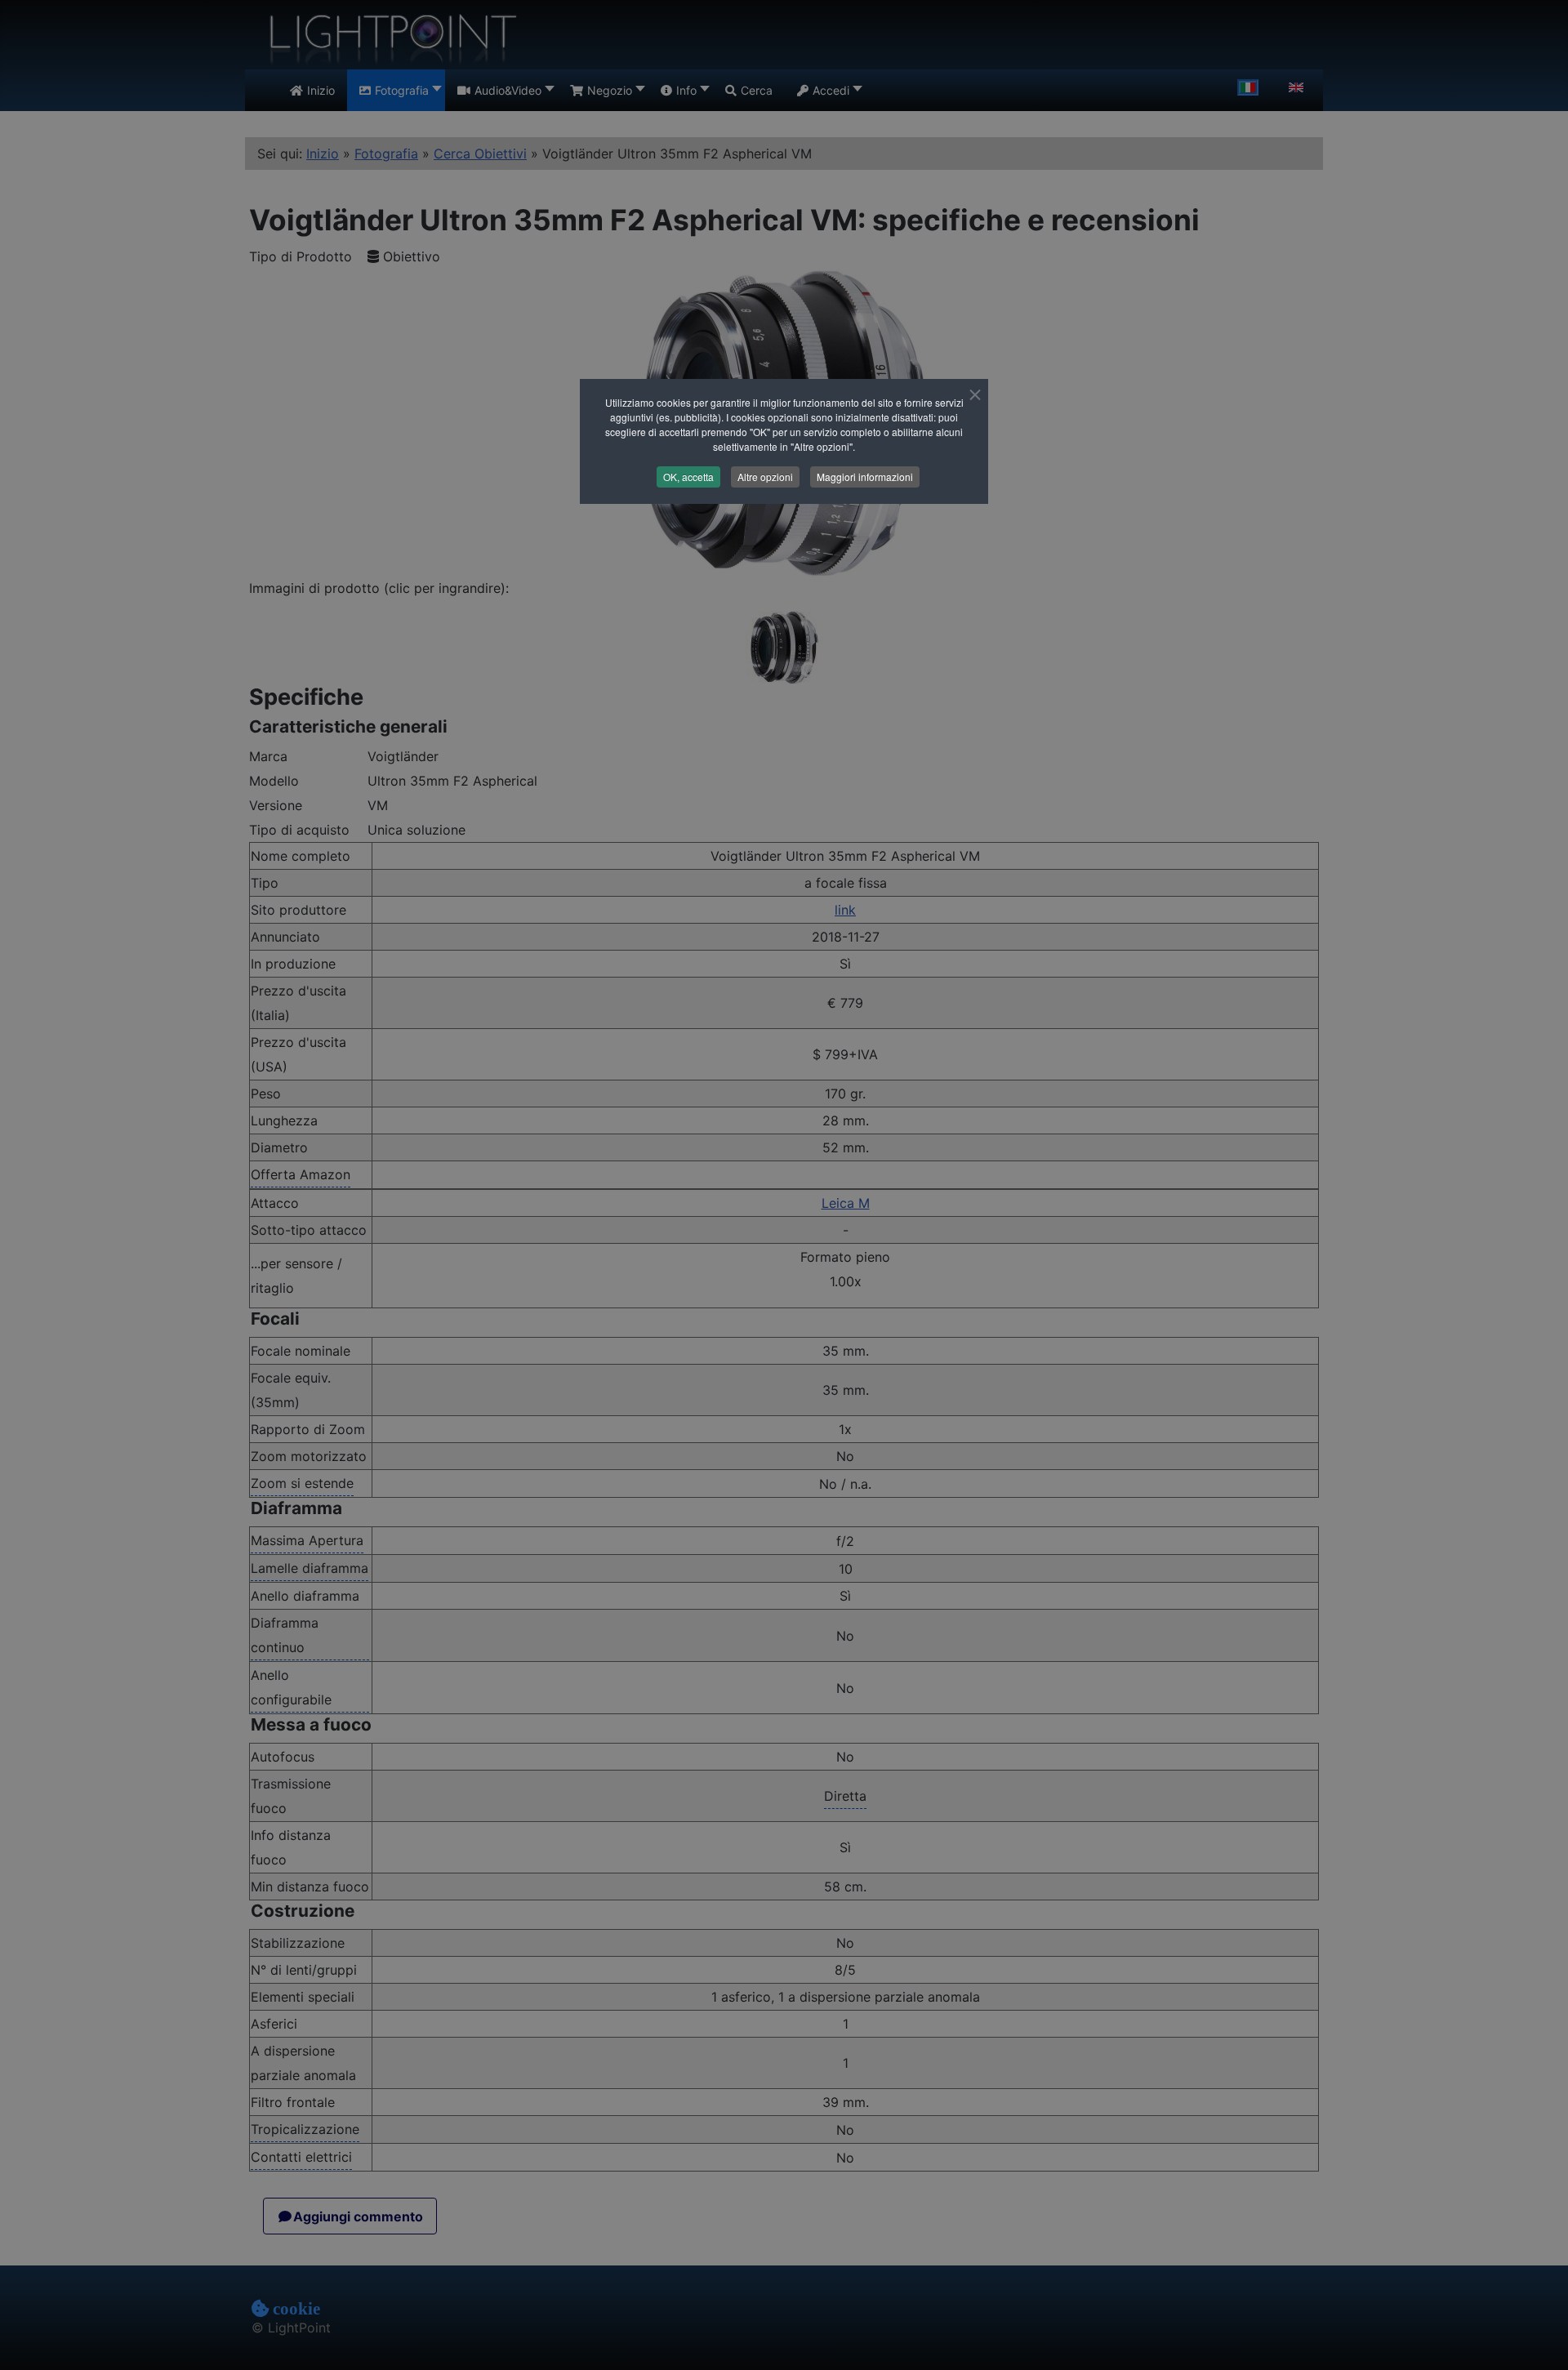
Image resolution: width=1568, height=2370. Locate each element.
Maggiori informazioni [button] (865, 477)
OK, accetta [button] (688, 477)
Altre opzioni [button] (765, 477)
